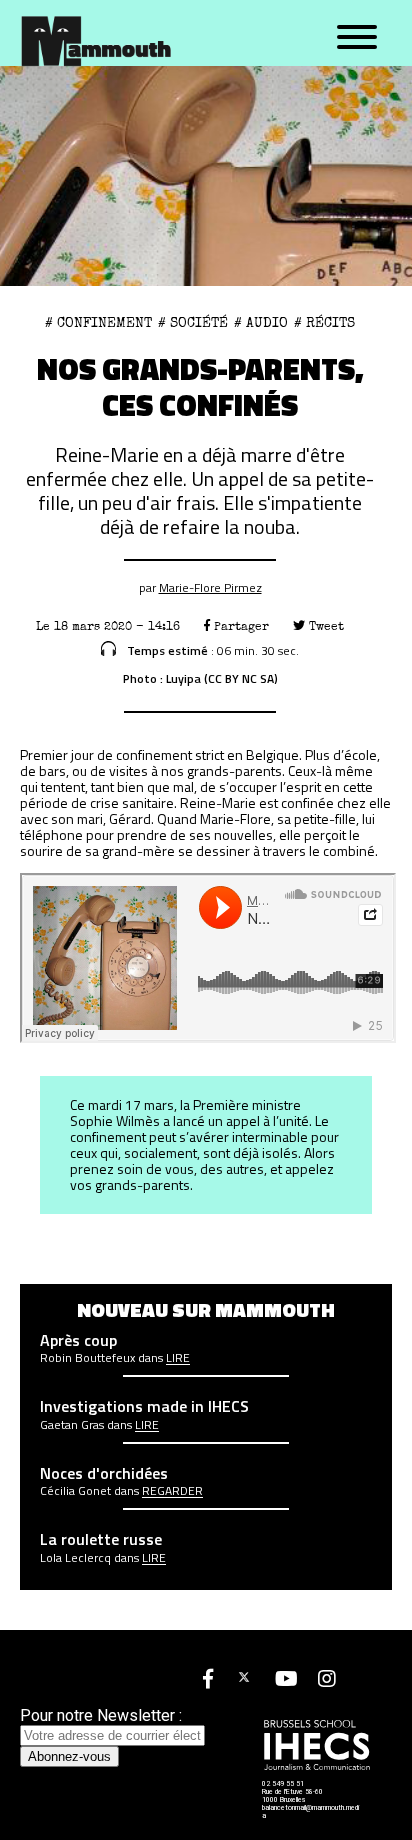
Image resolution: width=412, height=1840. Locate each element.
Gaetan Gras (72, 1425)
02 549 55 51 (283, 1784)
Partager (239, 626)
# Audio (261, 323)
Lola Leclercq (75, 1558)
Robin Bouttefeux (87, 1358)
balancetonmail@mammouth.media (310, 1812)
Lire (178, 1358)
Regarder (172, 1491)
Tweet (324, 626)
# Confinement (98, 323)
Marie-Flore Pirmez (210, 587)
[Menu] (357, 38)
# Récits (324, 323)
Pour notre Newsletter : (101, 1715)
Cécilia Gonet (75, 1491)
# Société (193, 323)
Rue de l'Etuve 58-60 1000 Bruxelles (292, 1796)
